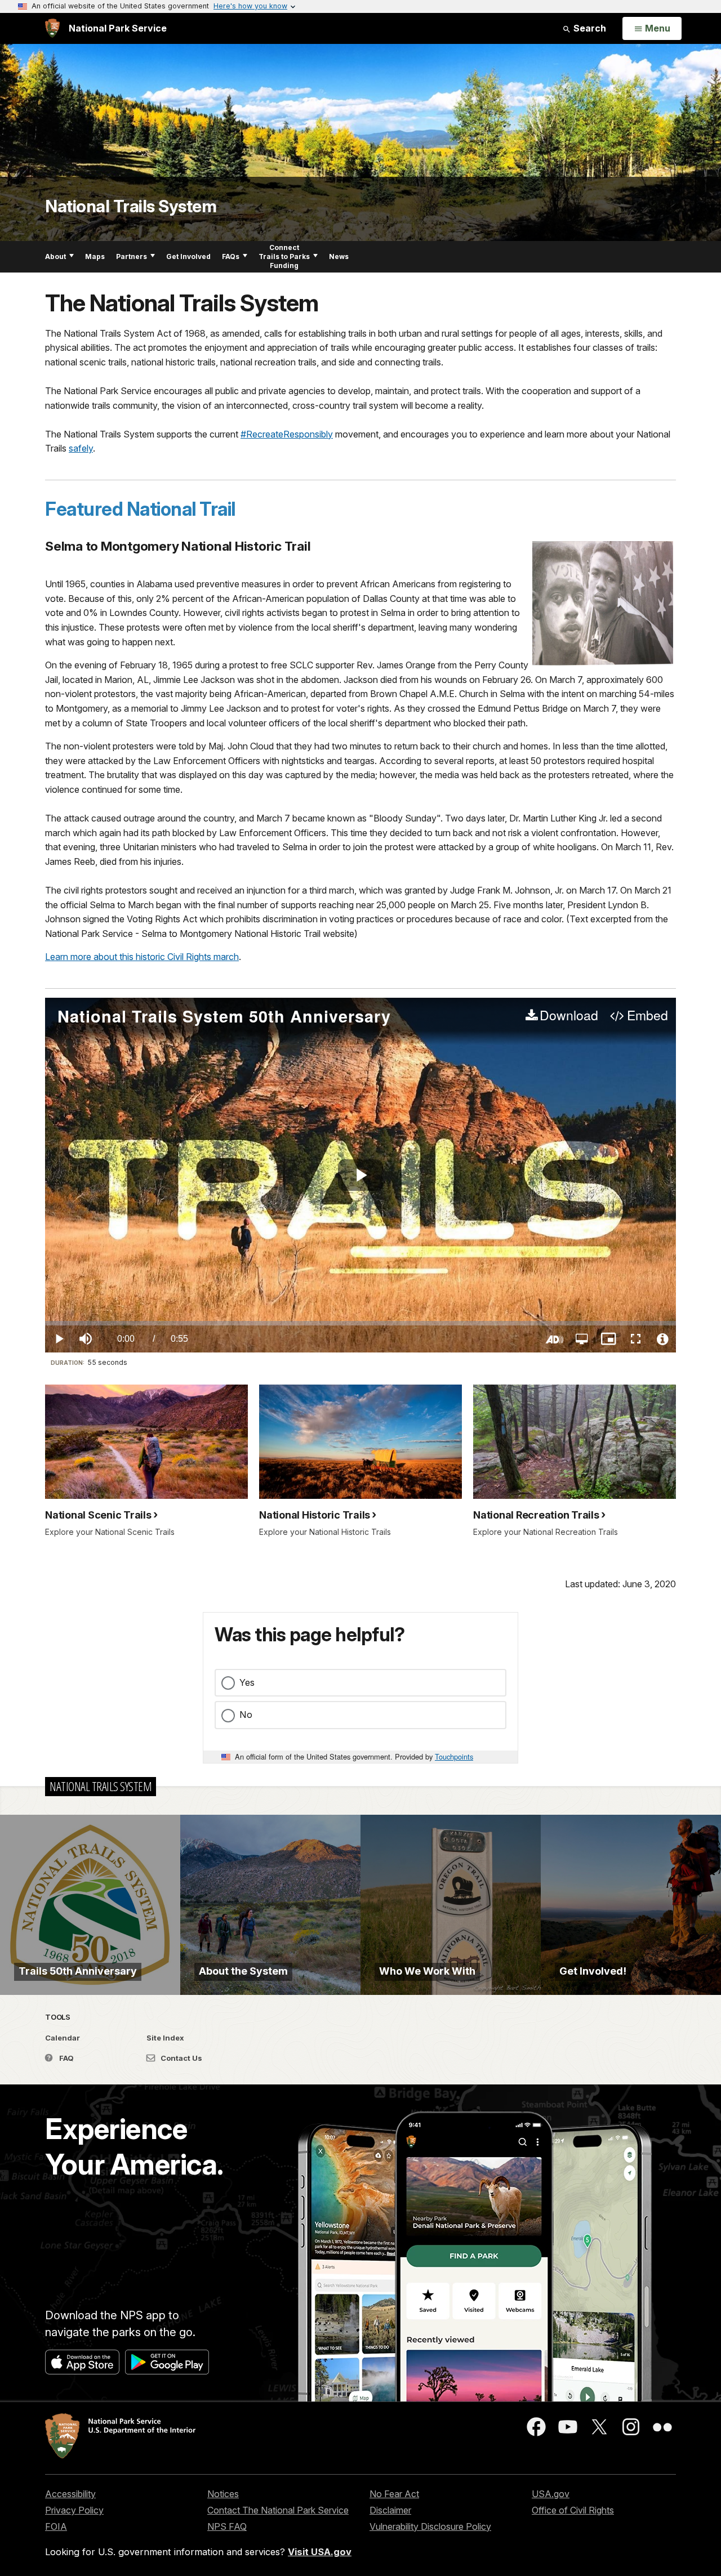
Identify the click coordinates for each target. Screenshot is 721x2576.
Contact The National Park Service (278, 2510)
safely (81, 448)
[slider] (360, 1323)
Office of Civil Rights (573, 2510)
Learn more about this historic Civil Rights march (142, 957)
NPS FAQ (227, 2526)
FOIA (56, 2526)
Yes (247, 1682)
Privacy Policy (74, 2510)
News (339, 256)
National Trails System (131, 206)
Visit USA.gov (320, 2552)
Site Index (165, 2038)
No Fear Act (394, 2494)
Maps (95, 256)
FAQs (231, 256)
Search (589, 28)
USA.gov (551, 2494)
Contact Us (181, 2058)
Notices (223, 2494)
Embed (647, 1016)
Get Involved (188, 256)
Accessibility (70, 2494)
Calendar (63, 2038)
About (55, 256)
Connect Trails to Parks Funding (284, 256)
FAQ (66, 2058)
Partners (132, 256)
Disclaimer (390, 2510)
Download (569, 1016)
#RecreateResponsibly (287, 434)
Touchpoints (454, 1756)
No (246, 1715)
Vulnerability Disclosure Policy (430, 2526)
